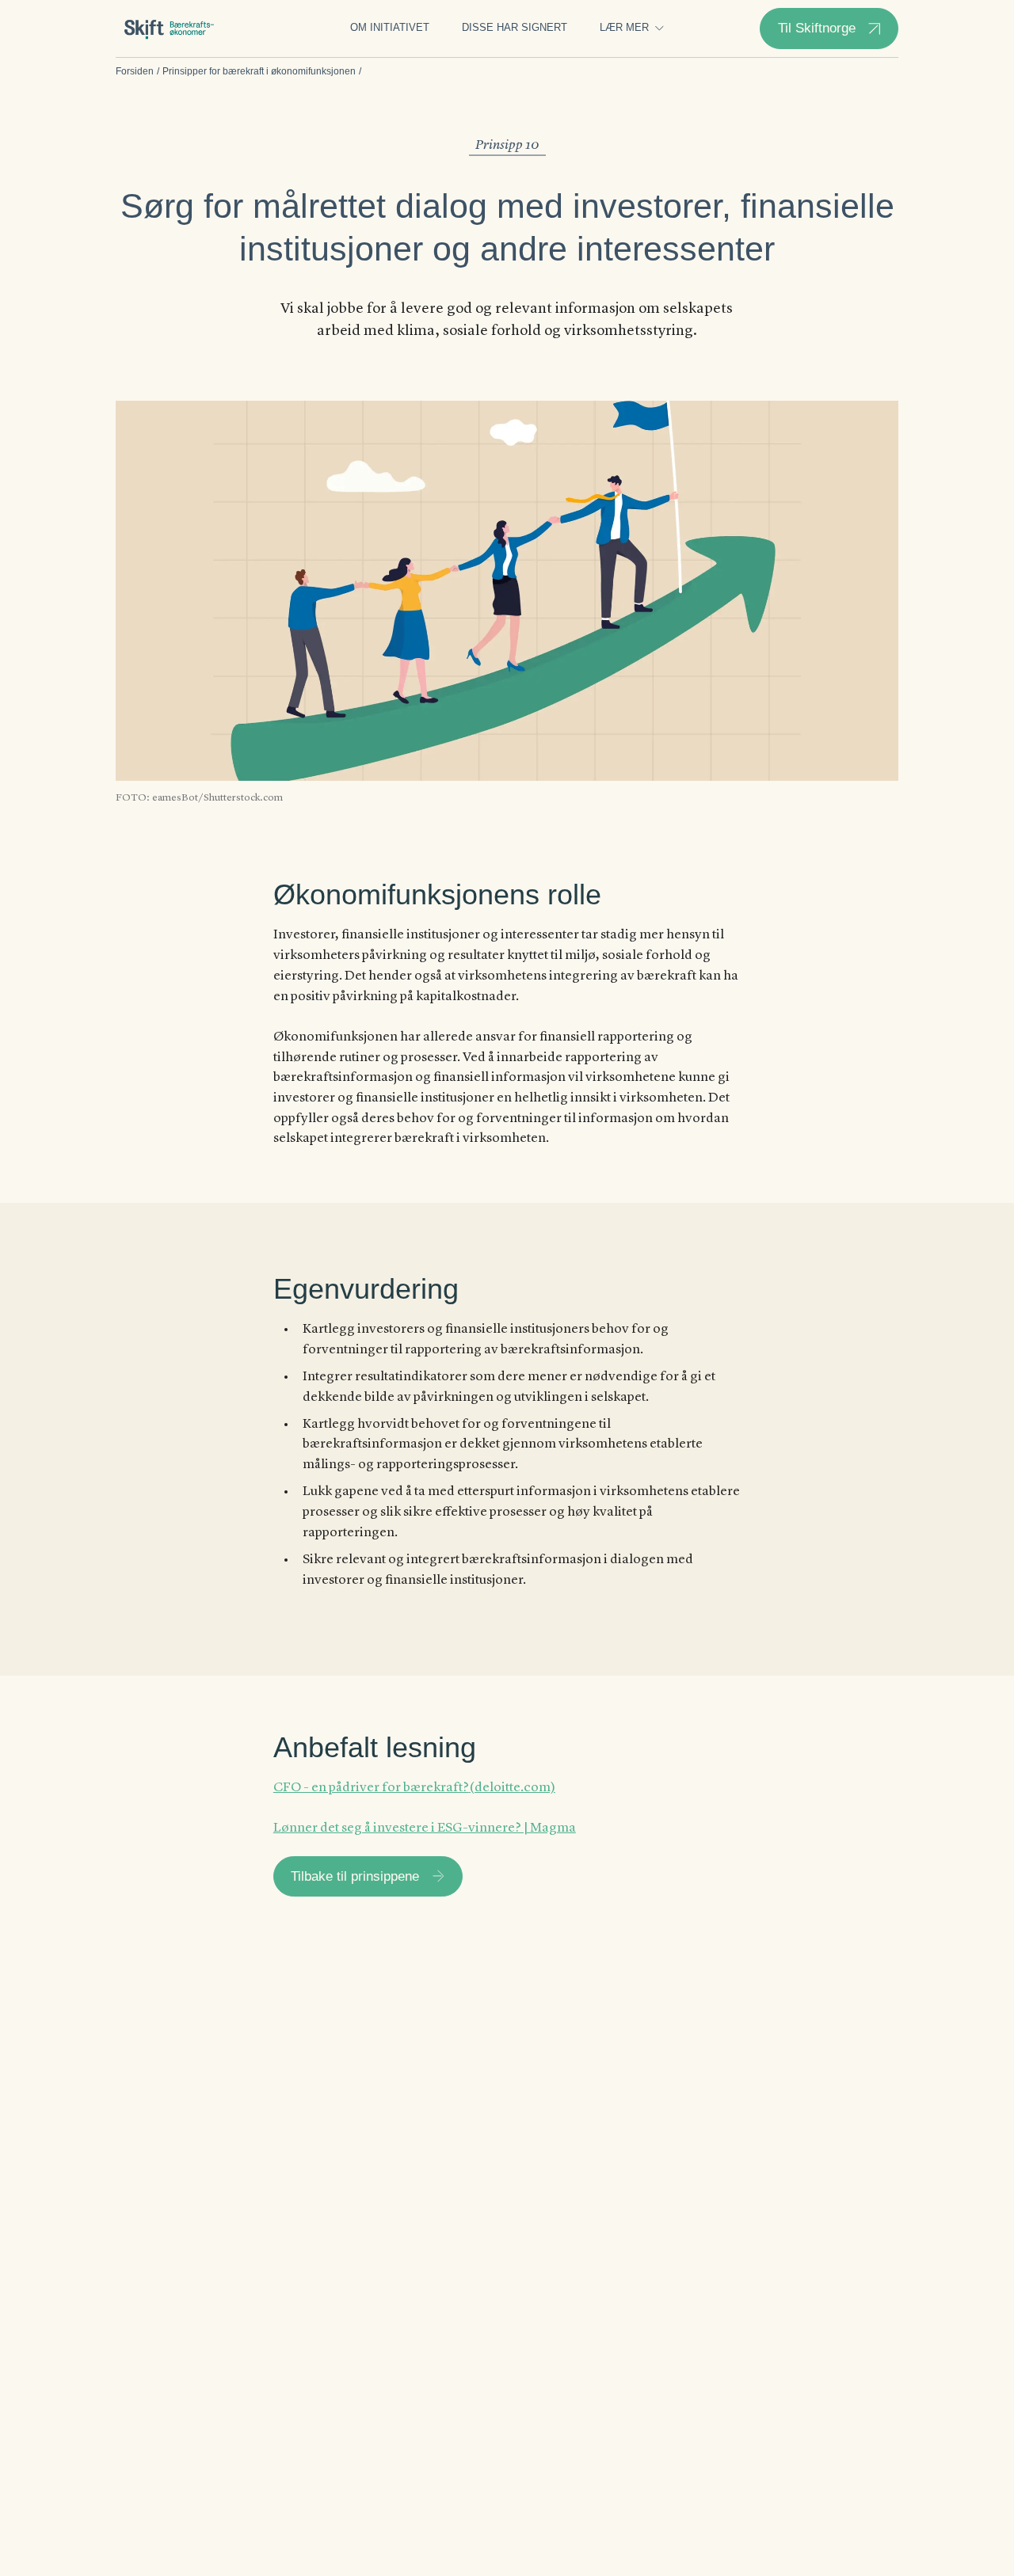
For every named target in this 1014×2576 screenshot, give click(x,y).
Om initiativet (390, 28)
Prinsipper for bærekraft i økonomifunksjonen (259, 71)
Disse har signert (515, 28)
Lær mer (624, 28)
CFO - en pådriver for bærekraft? (371, 1788)
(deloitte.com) (512, 1788)
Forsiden (135, 71)
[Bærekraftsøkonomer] (169, 29)
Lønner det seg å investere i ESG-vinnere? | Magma (425, 1828)
